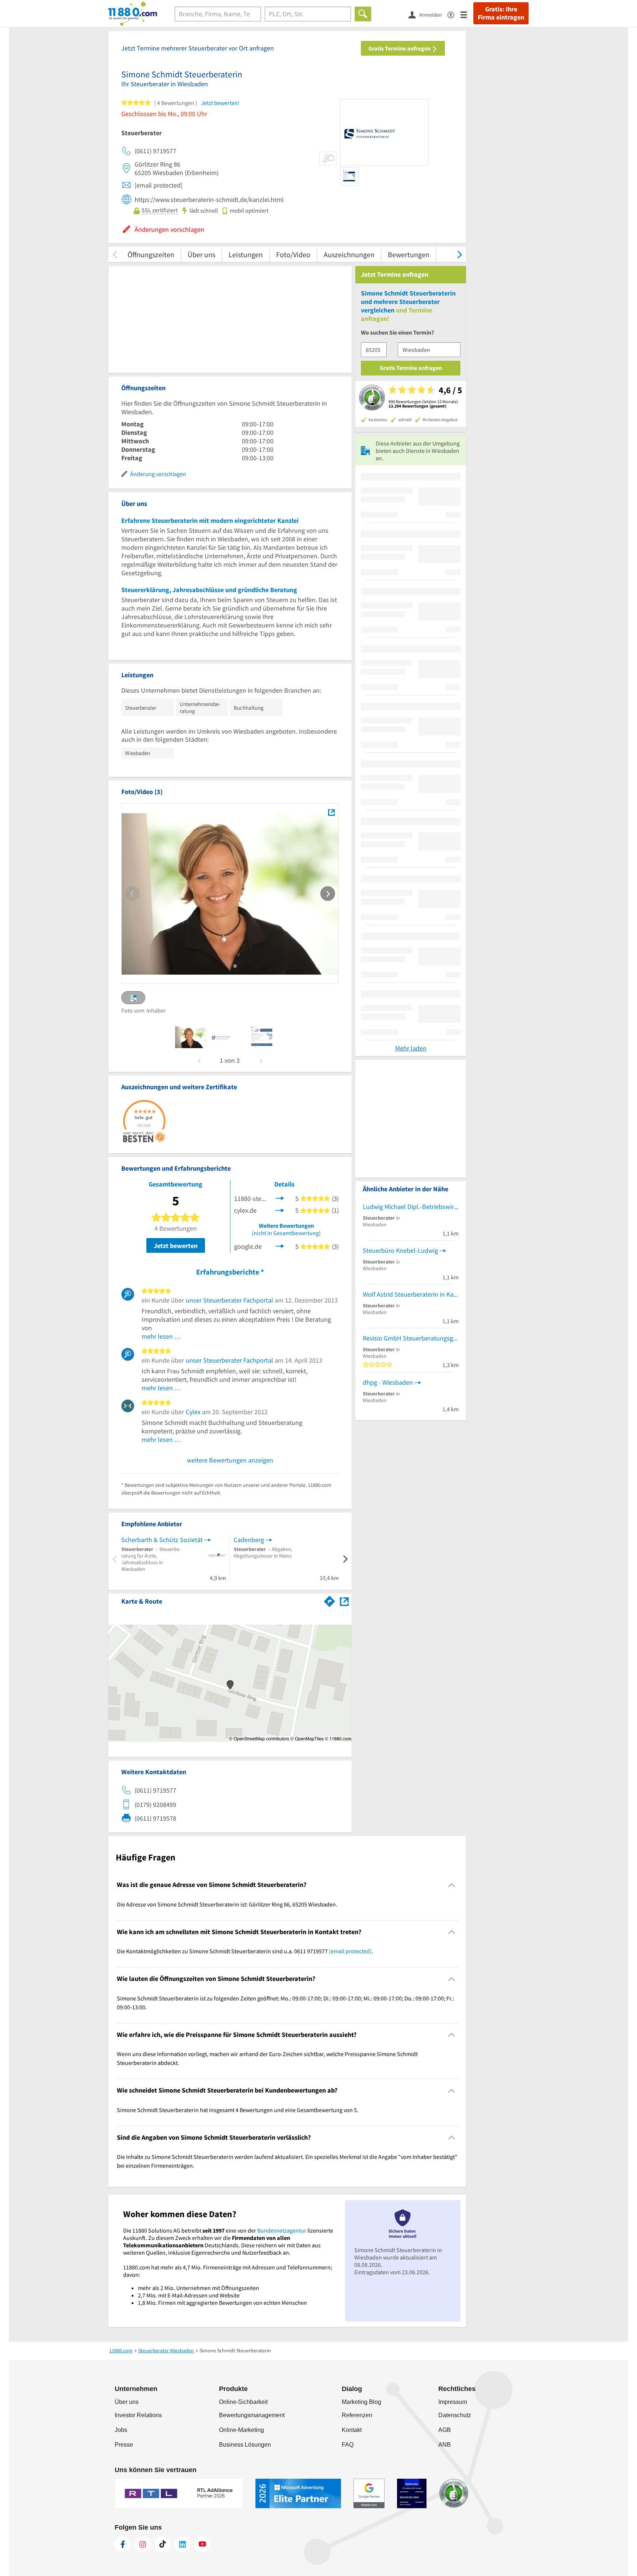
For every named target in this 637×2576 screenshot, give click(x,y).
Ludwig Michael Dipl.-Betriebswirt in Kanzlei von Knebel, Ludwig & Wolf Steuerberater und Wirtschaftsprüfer (411, 1207)
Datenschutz (455, 2415)
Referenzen (357, 2415)
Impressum (453, 2402)
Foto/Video (293, 254)
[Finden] (363, 14)
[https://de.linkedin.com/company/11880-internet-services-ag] (182, 2544)
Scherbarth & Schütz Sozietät (162, 1540)
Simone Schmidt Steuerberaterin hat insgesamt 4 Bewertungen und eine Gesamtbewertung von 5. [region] (238, 2110)
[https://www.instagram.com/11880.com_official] (143, 2544)
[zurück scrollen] (115, 254)
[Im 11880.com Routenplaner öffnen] (330, 1600)
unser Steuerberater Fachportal (229, 1300)
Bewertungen (409, 254)
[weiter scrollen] (460, 254)
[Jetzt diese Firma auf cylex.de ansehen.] (280, 1210)
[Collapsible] (452, 1885)
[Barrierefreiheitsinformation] (454, 14)
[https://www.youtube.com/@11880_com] (202, 2544)
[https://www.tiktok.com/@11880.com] (163, 2544)
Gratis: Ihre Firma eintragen (501, 13)
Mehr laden (411, 1048)
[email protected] (350, 1951)
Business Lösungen (245, 2445)
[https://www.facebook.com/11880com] (123, 2544)
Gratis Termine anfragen (400, 48)
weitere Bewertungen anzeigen (230, 1460)
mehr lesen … (161, 1336)
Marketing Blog (361, 2402)
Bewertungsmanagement (252, 2415)
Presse (124, 2445)
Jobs (121, 2430)
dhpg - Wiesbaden (388, 1382)
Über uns (201, 254)
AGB (445, 2430)
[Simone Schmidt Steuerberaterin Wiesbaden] (331, 812)
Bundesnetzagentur (282, 2230)
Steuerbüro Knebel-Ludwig (400, 1250)
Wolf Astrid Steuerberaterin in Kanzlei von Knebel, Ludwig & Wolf (411, 1294)
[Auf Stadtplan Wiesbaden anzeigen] (344, 1601)
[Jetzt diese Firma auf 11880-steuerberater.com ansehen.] (280, 1198)
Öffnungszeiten (151, 254)
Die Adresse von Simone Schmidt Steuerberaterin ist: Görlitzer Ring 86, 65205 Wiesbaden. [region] (227, 1904)
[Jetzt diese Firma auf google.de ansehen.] (280, 1246)
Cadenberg (249, 1540)
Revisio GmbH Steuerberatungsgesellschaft (411, 1338)
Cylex (193, 1412)
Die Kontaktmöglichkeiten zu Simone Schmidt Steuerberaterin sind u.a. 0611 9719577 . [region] (245, 1951)
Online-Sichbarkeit (243, 2402)
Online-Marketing (241, 2430)
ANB (445, 2445)
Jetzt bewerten (176, 1246)
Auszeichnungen (349, 254)
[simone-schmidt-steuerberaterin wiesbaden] (191, 1037)
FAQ (348, 2445)
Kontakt (352, 2430)
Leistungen (246, 254)
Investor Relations (138, 2415)
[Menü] (467, 14)
